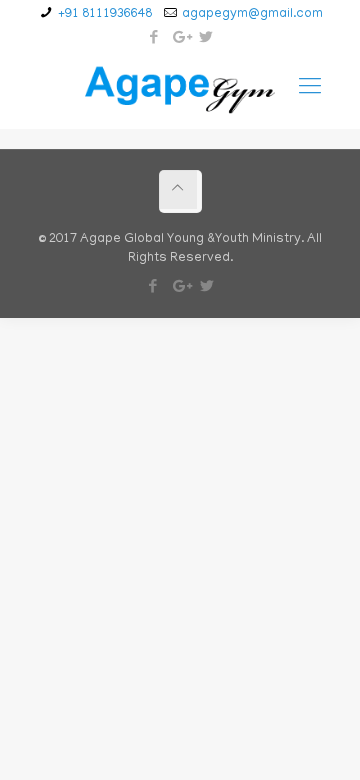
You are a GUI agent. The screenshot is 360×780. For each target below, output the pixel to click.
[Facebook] (154, 39)
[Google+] (180, 39)
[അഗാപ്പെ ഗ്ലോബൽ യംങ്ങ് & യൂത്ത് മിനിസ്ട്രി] (180, 89)
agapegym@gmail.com (252, 14)
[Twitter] (206, 39)
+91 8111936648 (105, 14)
